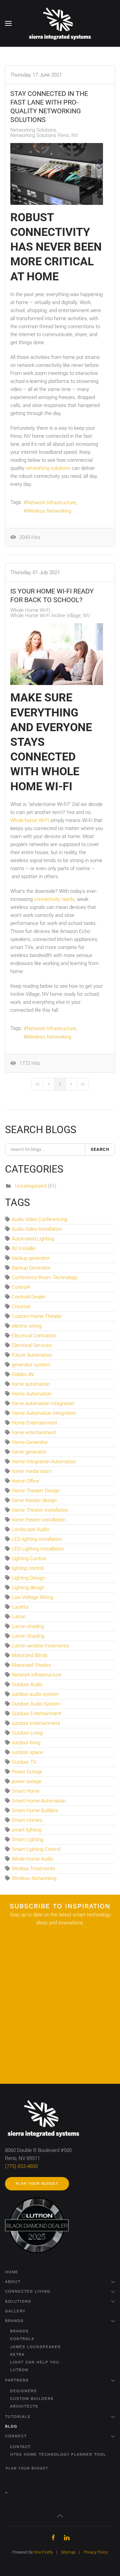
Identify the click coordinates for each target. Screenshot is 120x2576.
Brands (14, 2321)
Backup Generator (31, 1268)
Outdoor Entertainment (36, 1714)
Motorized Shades (31, 1665)
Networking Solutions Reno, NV (44, 135)
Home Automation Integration (44, 1413)
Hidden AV (23, 1374)
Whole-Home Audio (32, 1859)
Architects (24, 2406)
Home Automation (31, 1394)
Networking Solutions (33, 130)
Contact (20, 2447)
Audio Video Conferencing (39, 1219)
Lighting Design (28, 1578)
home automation (31, 1384)
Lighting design (28, 1588)
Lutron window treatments (40, 1646)
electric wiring (27, 1326)
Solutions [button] (18, 2301)
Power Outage (27, 1772)
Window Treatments (33, 1869)
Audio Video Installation (37, 1229)
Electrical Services (32, 1345)
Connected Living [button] (28, 2291)
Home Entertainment (34, 1423)
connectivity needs (54, 899)
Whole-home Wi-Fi (30, 820)
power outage (26, 1781)
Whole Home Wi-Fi (30, 610)
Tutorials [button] (18, 2417)
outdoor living (26, 1743)
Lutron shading (28, 1626)
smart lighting (26, 1830)
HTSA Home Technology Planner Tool (58, 2454)
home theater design (34, 1500)
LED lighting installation (37, 1539)
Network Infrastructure (51, 503)
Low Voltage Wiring (32, 1597)
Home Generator (30, 1442)
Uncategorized (31, 1186)
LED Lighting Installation (38, 1549)
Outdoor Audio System (36, 1704)
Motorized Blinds (30, 1655)
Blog (11, 2426)
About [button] (13, 2282)
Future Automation (32, 1355)
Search (100, 1149)
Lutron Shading (28, 1636)
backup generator (31, 1258)
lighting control (27, 1568)
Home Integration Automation (44, 1462)
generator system (31, 1365)
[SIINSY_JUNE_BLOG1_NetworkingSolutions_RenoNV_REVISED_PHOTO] (57, 174)
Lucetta (20, 1607)
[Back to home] (60, 23)
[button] (8, 23)
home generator (29, 1452)
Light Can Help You (35, 2362)
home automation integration (43, 1403)
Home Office (25, 1481)
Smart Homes (27, 1820)
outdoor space (27, 1752)
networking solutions (48, 468)
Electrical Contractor (34, 1336)
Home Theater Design (36, 1491)
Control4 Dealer (28, 1297)
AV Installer (24, 1248)
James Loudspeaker (35, 2347)
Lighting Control (29, 1558)
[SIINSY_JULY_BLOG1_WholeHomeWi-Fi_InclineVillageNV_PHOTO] (57, 654)
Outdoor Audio (27, 1684)
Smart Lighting (27, 1840)
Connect (16, 2436)
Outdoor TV (24, 1762)
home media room (31, 1471)
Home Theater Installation (40, 1510)
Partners (17, 2380)
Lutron (19, 1617)
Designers (23, 2391)
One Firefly (43, 2552)
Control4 (21, 1287)
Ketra (17, 2354)
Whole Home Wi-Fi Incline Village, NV (50, 616)
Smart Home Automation (39, 1801)
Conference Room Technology (44, 1277)
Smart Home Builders (35, 1810)
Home (12, 2272)
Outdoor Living (27, 1733)
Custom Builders (32, 2399)
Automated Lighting (33, 1239)
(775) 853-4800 (21, 2166)
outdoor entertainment (36, 1723)
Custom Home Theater (37, 1316)
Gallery (15, 2311)
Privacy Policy (96, 2552)
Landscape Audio (30, 1529)
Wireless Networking (49, 511)
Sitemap (68, 2552)
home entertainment (34, 1433)
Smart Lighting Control (36, 1849)
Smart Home (26, 1791)
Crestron (21, 1307)
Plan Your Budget (37, 2184)
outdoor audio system (35, 1694)
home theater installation (39, 1520)
